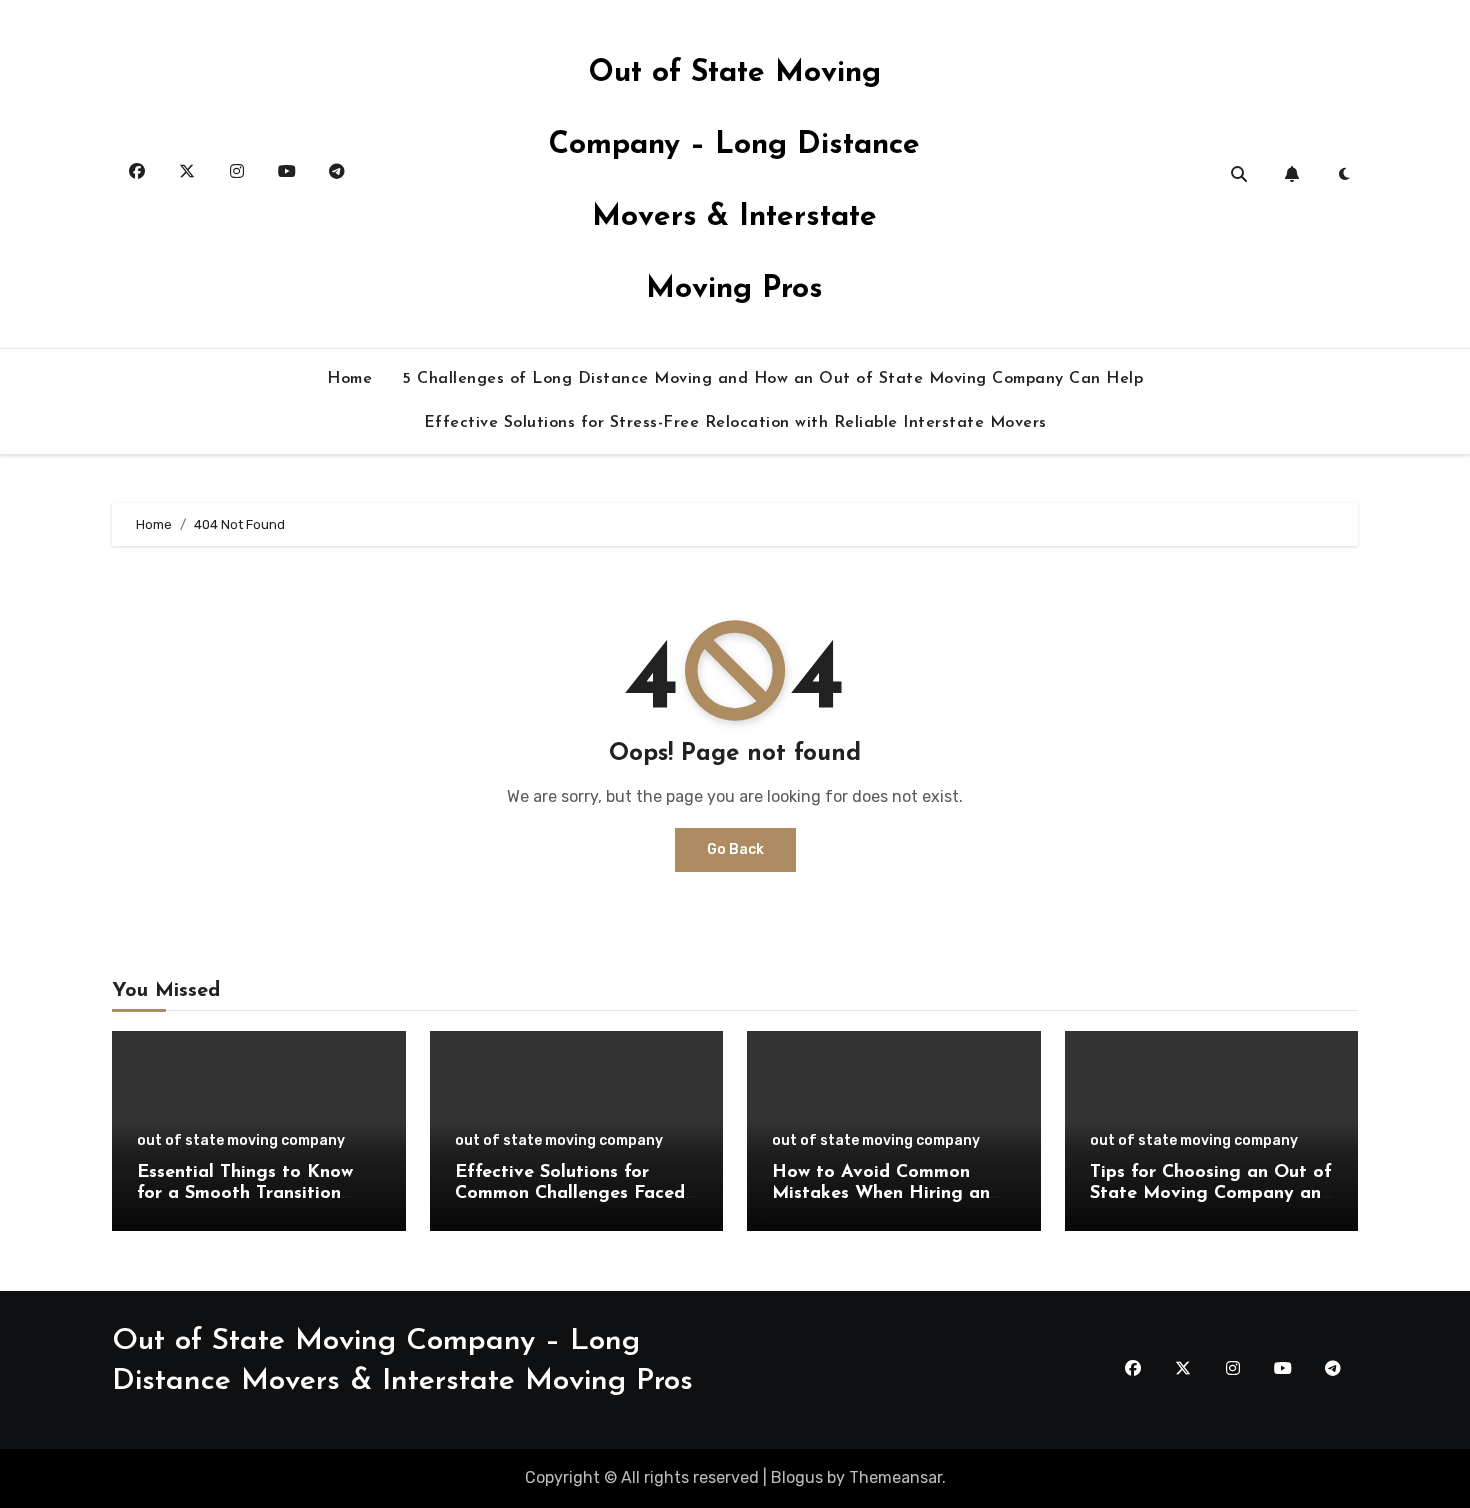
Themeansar (895, 1477)
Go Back (735, 849)
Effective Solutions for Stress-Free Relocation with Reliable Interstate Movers (735, 423)
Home (349, 379)
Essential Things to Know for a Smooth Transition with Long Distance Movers (255, 1194)
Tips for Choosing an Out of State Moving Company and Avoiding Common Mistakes (1211, 1194)
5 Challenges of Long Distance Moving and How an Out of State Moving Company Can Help (772, 379)
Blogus (797, 1477)
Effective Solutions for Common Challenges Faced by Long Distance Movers (570, 1194)
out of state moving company (241, 1141)
